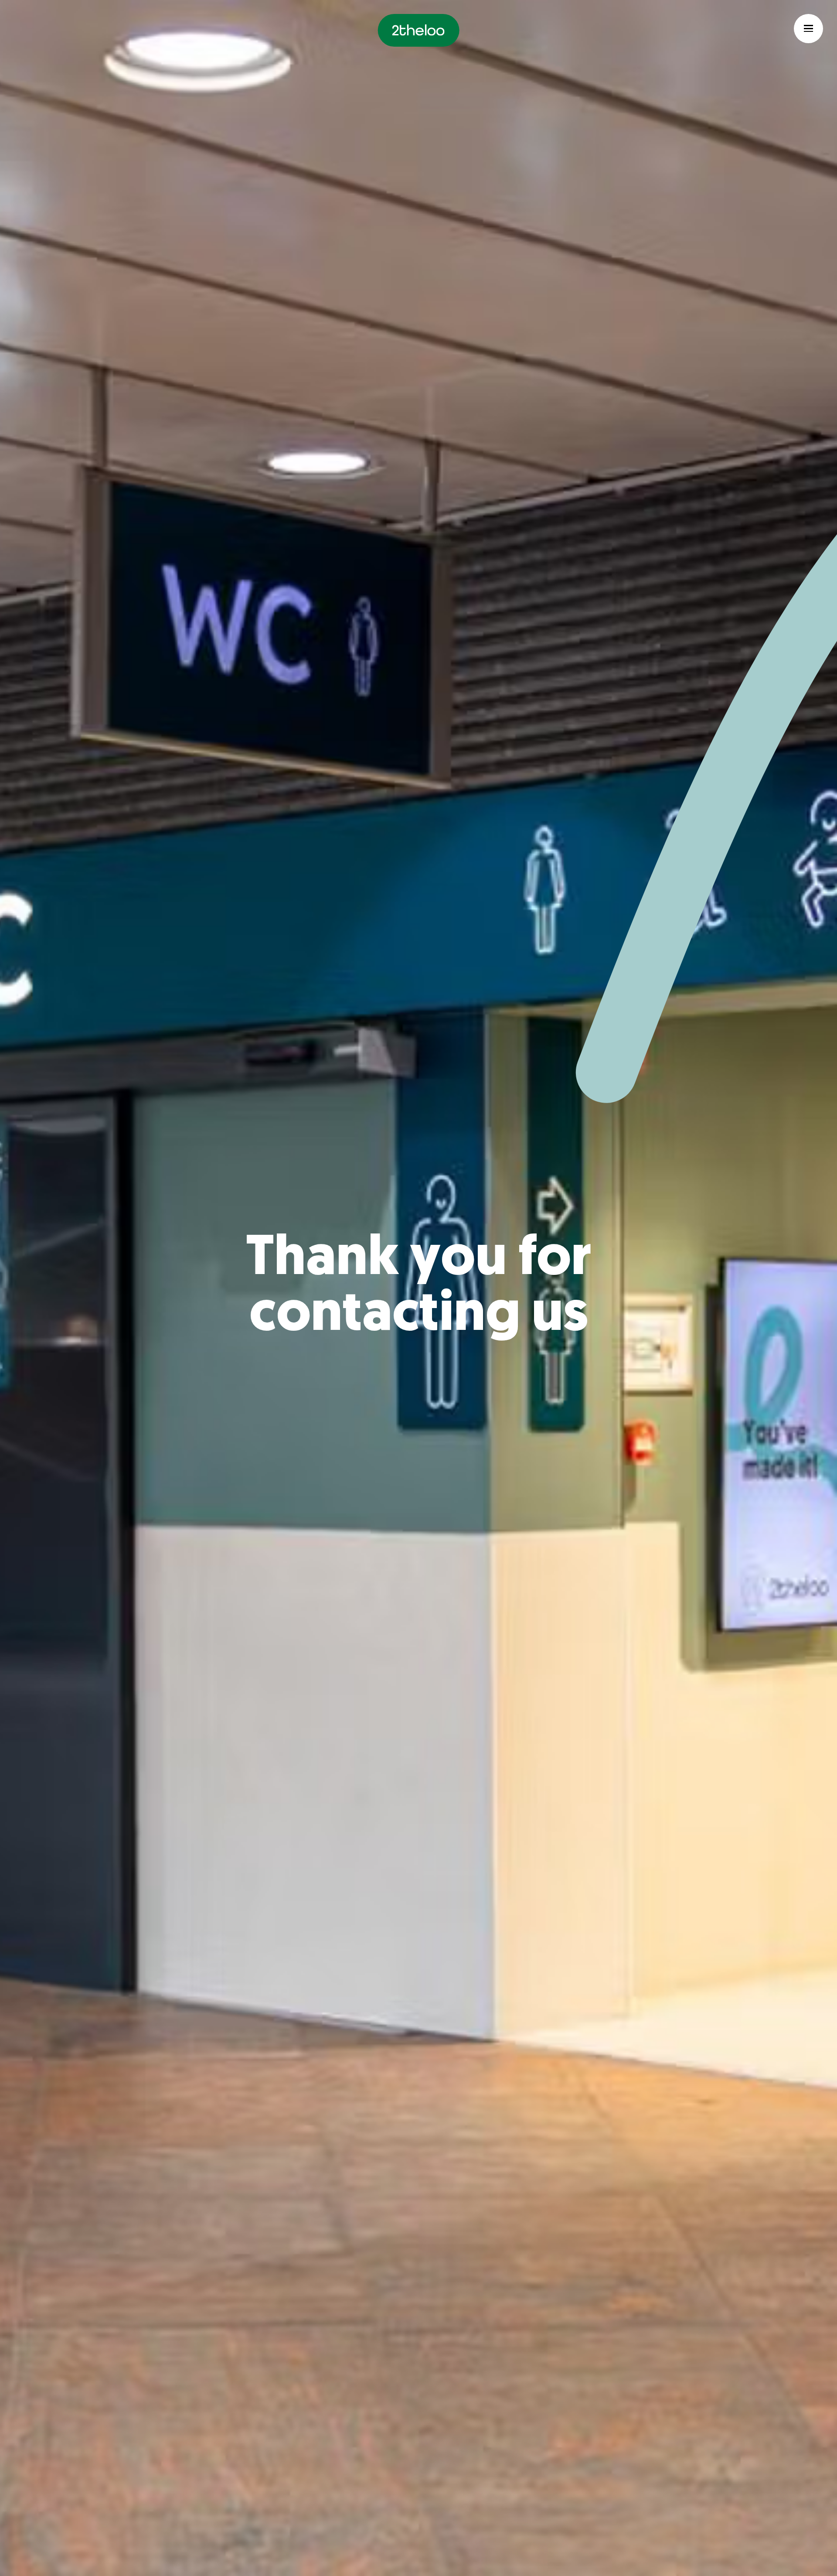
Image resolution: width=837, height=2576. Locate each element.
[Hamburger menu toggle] (808, 29)
